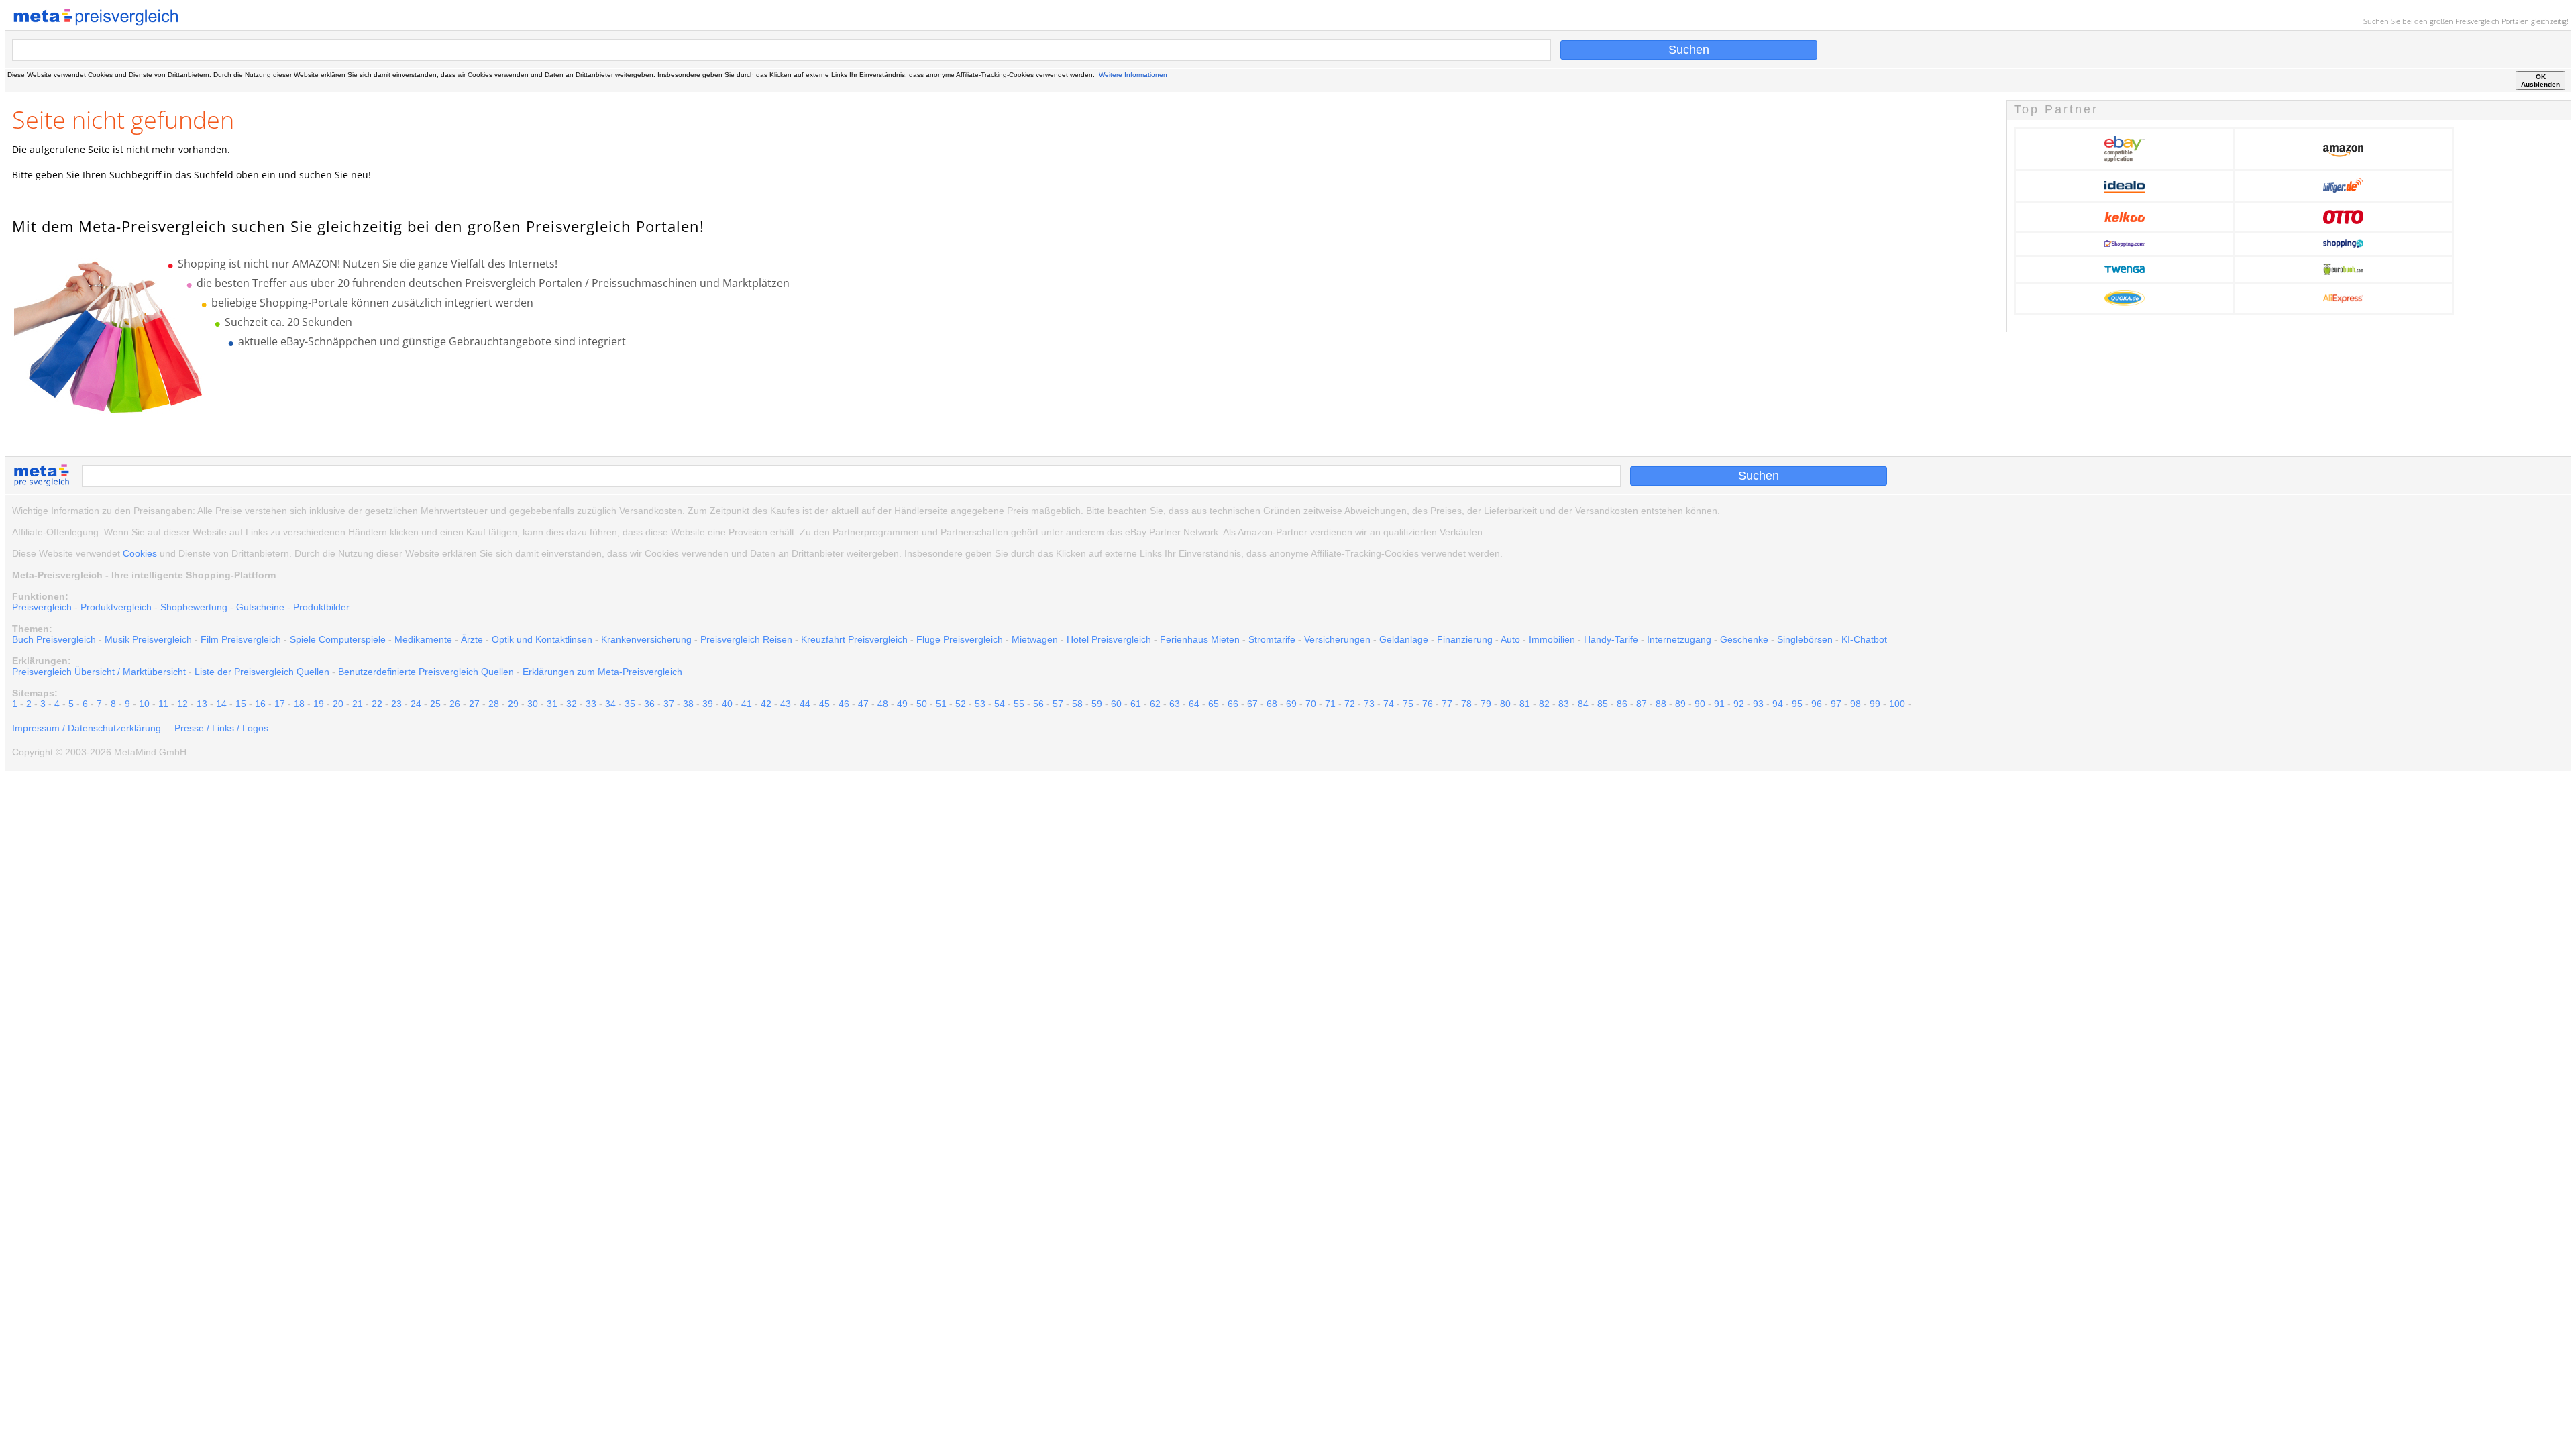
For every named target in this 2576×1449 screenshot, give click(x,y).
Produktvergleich (116, 607)
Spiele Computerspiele (338, 639)
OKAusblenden (2540, 80)
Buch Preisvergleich (54, 639)
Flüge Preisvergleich (960, 639)
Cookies (140, 553)
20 (338, 704)
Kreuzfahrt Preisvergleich (854, 639)
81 (1525, 704)
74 (1389, 704)
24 (416, 704)
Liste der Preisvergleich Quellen (262, 672)
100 (1897, 704)
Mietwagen (1035, 639)
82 (1544, 704)
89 (1680, 704)
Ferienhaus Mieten (1200, 639)
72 (1350, 704)
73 (1369, 704)
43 (786, 704)
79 (1486, 704)
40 (727, 704)
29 (513, 704)
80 (1505, 704)
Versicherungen (1337, 639)
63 (1175, 704)
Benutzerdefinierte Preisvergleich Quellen (426, 672)
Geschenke (1744, 639)
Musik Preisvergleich (148, 639)
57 (1058, 704)
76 (1428, 704)
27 (474, 704)
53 (980, 704)
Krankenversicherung (646, 639)
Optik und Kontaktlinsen (542, 639)
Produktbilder (321, 607)
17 (280, 704)
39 (708, 704)
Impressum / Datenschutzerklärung (87, 728)
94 (1778, 704)
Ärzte (472, 639)
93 (1758, 704)
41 (747, 704)
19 (319, 704)
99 (1875, 704)
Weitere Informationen (1133, 75)
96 (1817, 704)
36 (649, 704)
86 (1622, 704)
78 (1466, 704)
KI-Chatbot (1864, 639)
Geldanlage (1404, 639)
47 (863, 704)
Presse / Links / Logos (221, 728)
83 (1564, 704)
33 (591, 704)
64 (1194, 704)
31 (552, 704)
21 (358, 704)
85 (1603, 704)
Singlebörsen (1805, 639)
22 (377, 704)
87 (1642, 704)
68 (1272, 704)
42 (766, 704)
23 (396, 704)
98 (1856, 704)
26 (455, 704)
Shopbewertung (194, 607)
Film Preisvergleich (241, 639)
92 (1739, 704)
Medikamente (423, 639)
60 (1116, 704)
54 (1000, 704)
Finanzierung (1465, 639)
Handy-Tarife (1611, 639)
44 (805, 704)
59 (1097, 704)
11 (163, 704)
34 (610, 704)
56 (1038, 704)
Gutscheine (260, 607)
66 (1233, 704)
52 (961, 704)
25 (435, 704)
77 (1447, 704)
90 (1700, 704)
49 (902, 704)
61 (1136, 704)
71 (1330, 704)
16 (260, 704)
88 (1661, 704)
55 (1019, 704)
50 (922, 704)
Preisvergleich (2477, 21)
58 (1077, 704)
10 (144, 704)
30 (533, 704)
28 (494, 704)
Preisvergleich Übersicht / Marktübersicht (99, 672)
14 (221, 704)
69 (1291, 704)
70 (1311, 704)
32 (572, 704)
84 (1583, 704)
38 (688, 704)
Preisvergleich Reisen (746, 639)
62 (1155, 704)
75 (1408, 704)
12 (182, 704)
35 (630, 704)
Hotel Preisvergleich (1109, 639)
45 (824, 704)
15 (241, 704)
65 (1214, 704)
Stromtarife (1272, 639)
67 (1252, 704)
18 (299, 704)
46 (844, 704)
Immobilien (1552, 639)
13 (202, 704)
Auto (1510, 639)
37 (669, 704)
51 (941, 704)
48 (883, 704)
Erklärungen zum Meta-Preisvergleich (602, 672)
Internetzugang (1679, 639)
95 (1797, 704)
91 (1719, 704)
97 (1836, 704)
